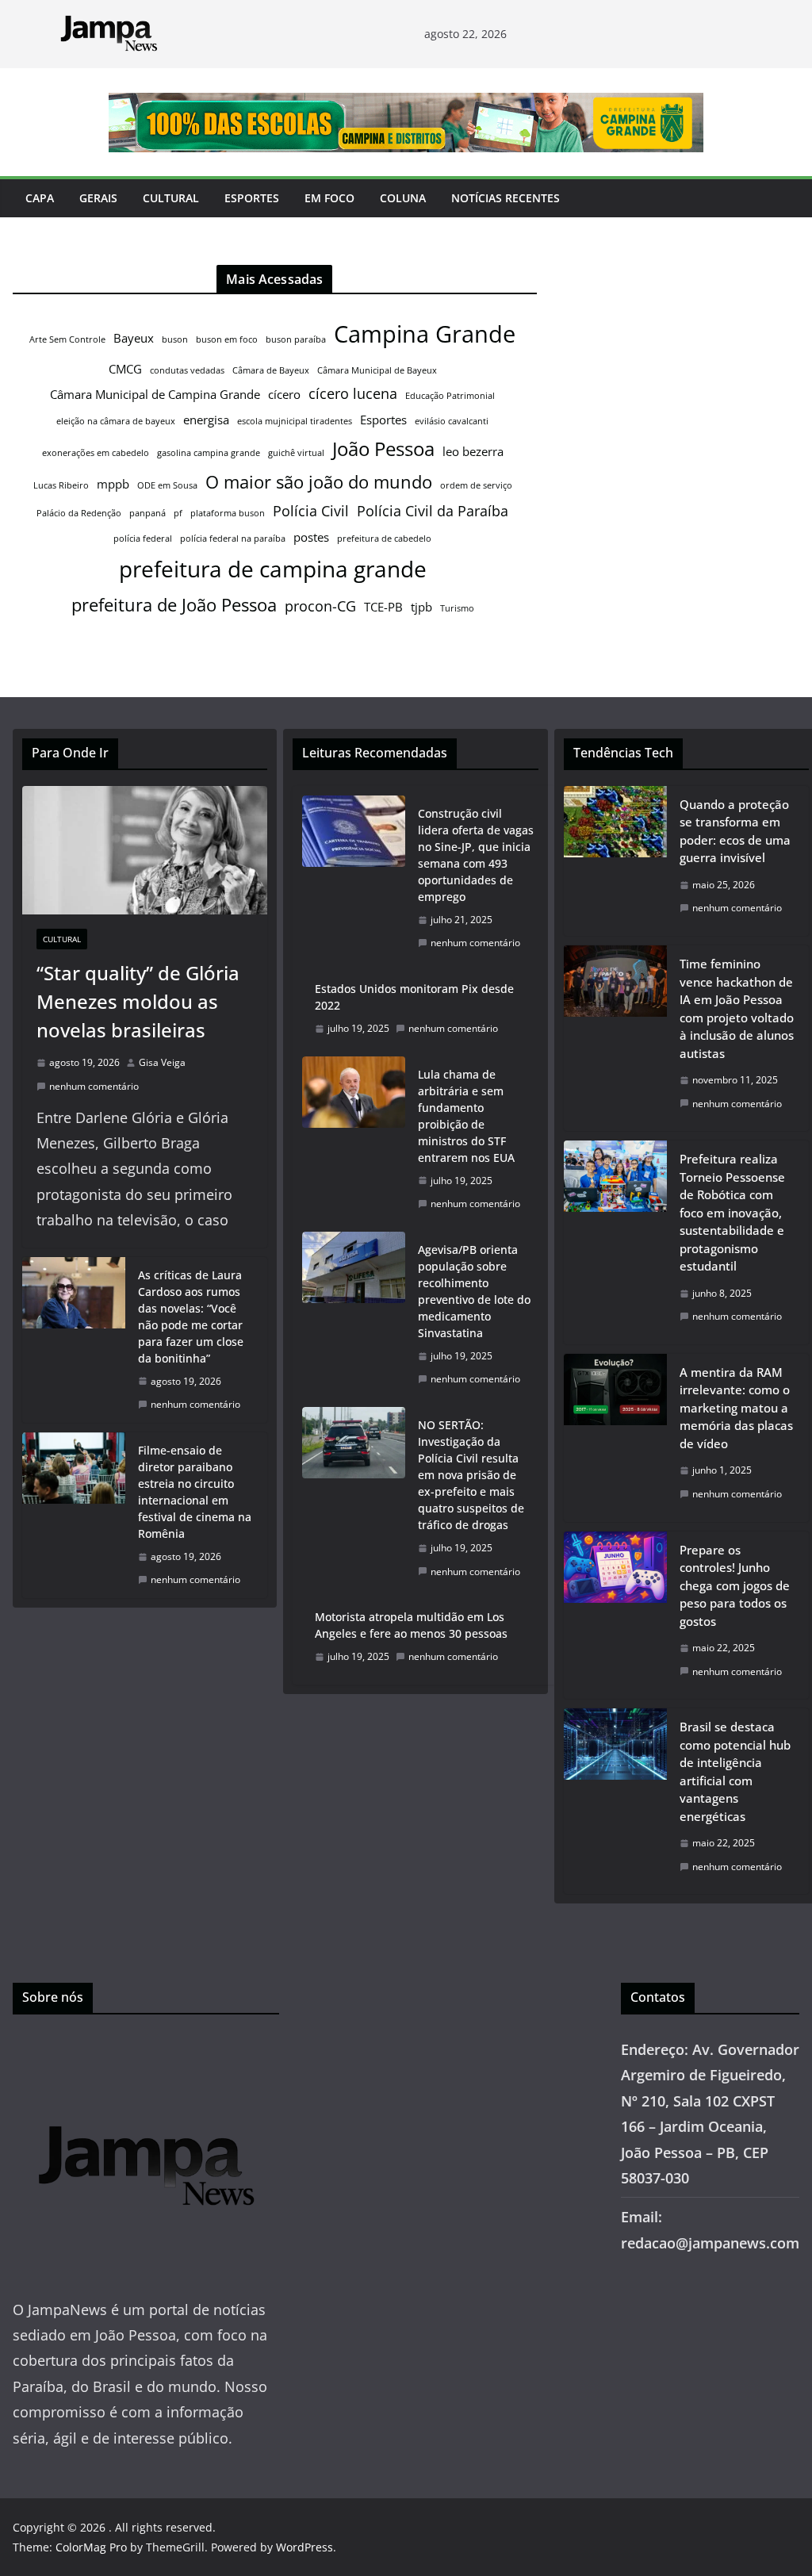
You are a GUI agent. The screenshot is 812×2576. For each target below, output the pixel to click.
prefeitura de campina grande (273, 569)
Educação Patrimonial (450, 396)
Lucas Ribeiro (61, 485)
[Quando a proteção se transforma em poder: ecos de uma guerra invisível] (615, 861)
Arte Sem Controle (67, 339)
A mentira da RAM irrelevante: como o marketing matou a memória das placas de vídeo (736, 1408)
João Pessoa (383, 449)
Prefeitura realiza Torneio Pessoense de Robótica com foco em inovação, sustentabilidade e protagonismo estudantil (732, 1212)
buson (175, 339)
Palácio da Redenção (79, 513)
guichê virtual (296, 453)
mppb (113, 484)
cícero (284, 394)
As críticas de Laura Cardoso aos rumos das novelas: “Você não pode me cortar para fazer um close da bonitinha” (191, 1317)
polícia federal (143, 539)
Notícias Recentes (506, 198)
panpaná (147, 513)
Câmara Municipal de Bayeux (377, 370)
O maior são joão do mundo (319, 481)
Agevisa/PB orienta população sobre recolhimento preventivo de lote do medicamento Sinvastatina (474, 1291)
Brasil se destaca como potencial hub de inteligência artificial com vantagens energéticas (735, 1771)
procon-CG (320, 606)
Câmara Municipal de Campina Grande (155, 394)
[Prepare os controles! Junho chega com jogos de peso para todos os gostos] (615, 1616)
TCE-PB (383, 607)
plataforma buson (228, 513)
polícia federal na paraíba (233, 539)
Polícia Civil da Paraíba (433, 511)
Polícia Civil (311, 511)
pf (178, 513)
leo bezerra (473, 451)
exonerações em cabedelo (96, 453)
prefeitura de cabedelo (384, 539)
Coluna (403, 198)
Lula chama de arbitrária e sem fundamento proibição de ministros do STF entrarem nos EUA (466, 1116)
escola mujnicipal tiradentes (295, 421)
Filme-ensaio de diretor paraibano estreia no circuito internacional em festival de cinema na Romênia (195, 1492)
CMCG (125, 369)
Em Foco (329, 198)
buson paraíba (296, 339)
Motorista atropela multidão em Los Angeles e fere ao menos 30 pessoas (411, 1625)
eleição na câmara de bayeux (116, 421)
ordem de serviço (476, 485)
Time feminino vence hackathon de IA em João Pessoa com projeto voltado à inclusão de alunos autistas (737, 1008)
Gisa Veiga (162, 1062)
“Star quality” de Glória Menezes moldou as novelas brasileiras (138, 1001)
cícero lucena (353, 393)
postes (311, 537)
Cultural (171, 198)
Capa (40, 198)
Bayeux (134, 338)
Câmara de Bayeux (271, 370)
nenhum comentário (94, 1086)
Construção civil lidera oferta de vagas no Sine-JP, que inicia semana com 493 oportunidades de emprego (476, 855)
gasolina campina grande (209, 453)
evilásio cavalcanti (452, 421)
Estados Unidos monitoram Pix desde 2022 (414, 997)
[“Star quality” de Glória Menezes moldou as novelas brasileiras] (145, 851)
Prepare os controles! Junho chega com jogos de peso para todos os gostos (735, 1585)
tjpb (421, 607)
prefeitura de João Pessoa (174, 604)
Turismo (457, 608)
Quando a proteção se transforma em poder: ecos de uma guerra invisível (735, 831)
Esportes (252, 198)
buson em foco (227, 339)
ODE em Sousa (167, 485)
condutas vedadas (187, 370)
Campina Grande (425, 334)
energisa (206, 420)
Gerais (98, 198)
